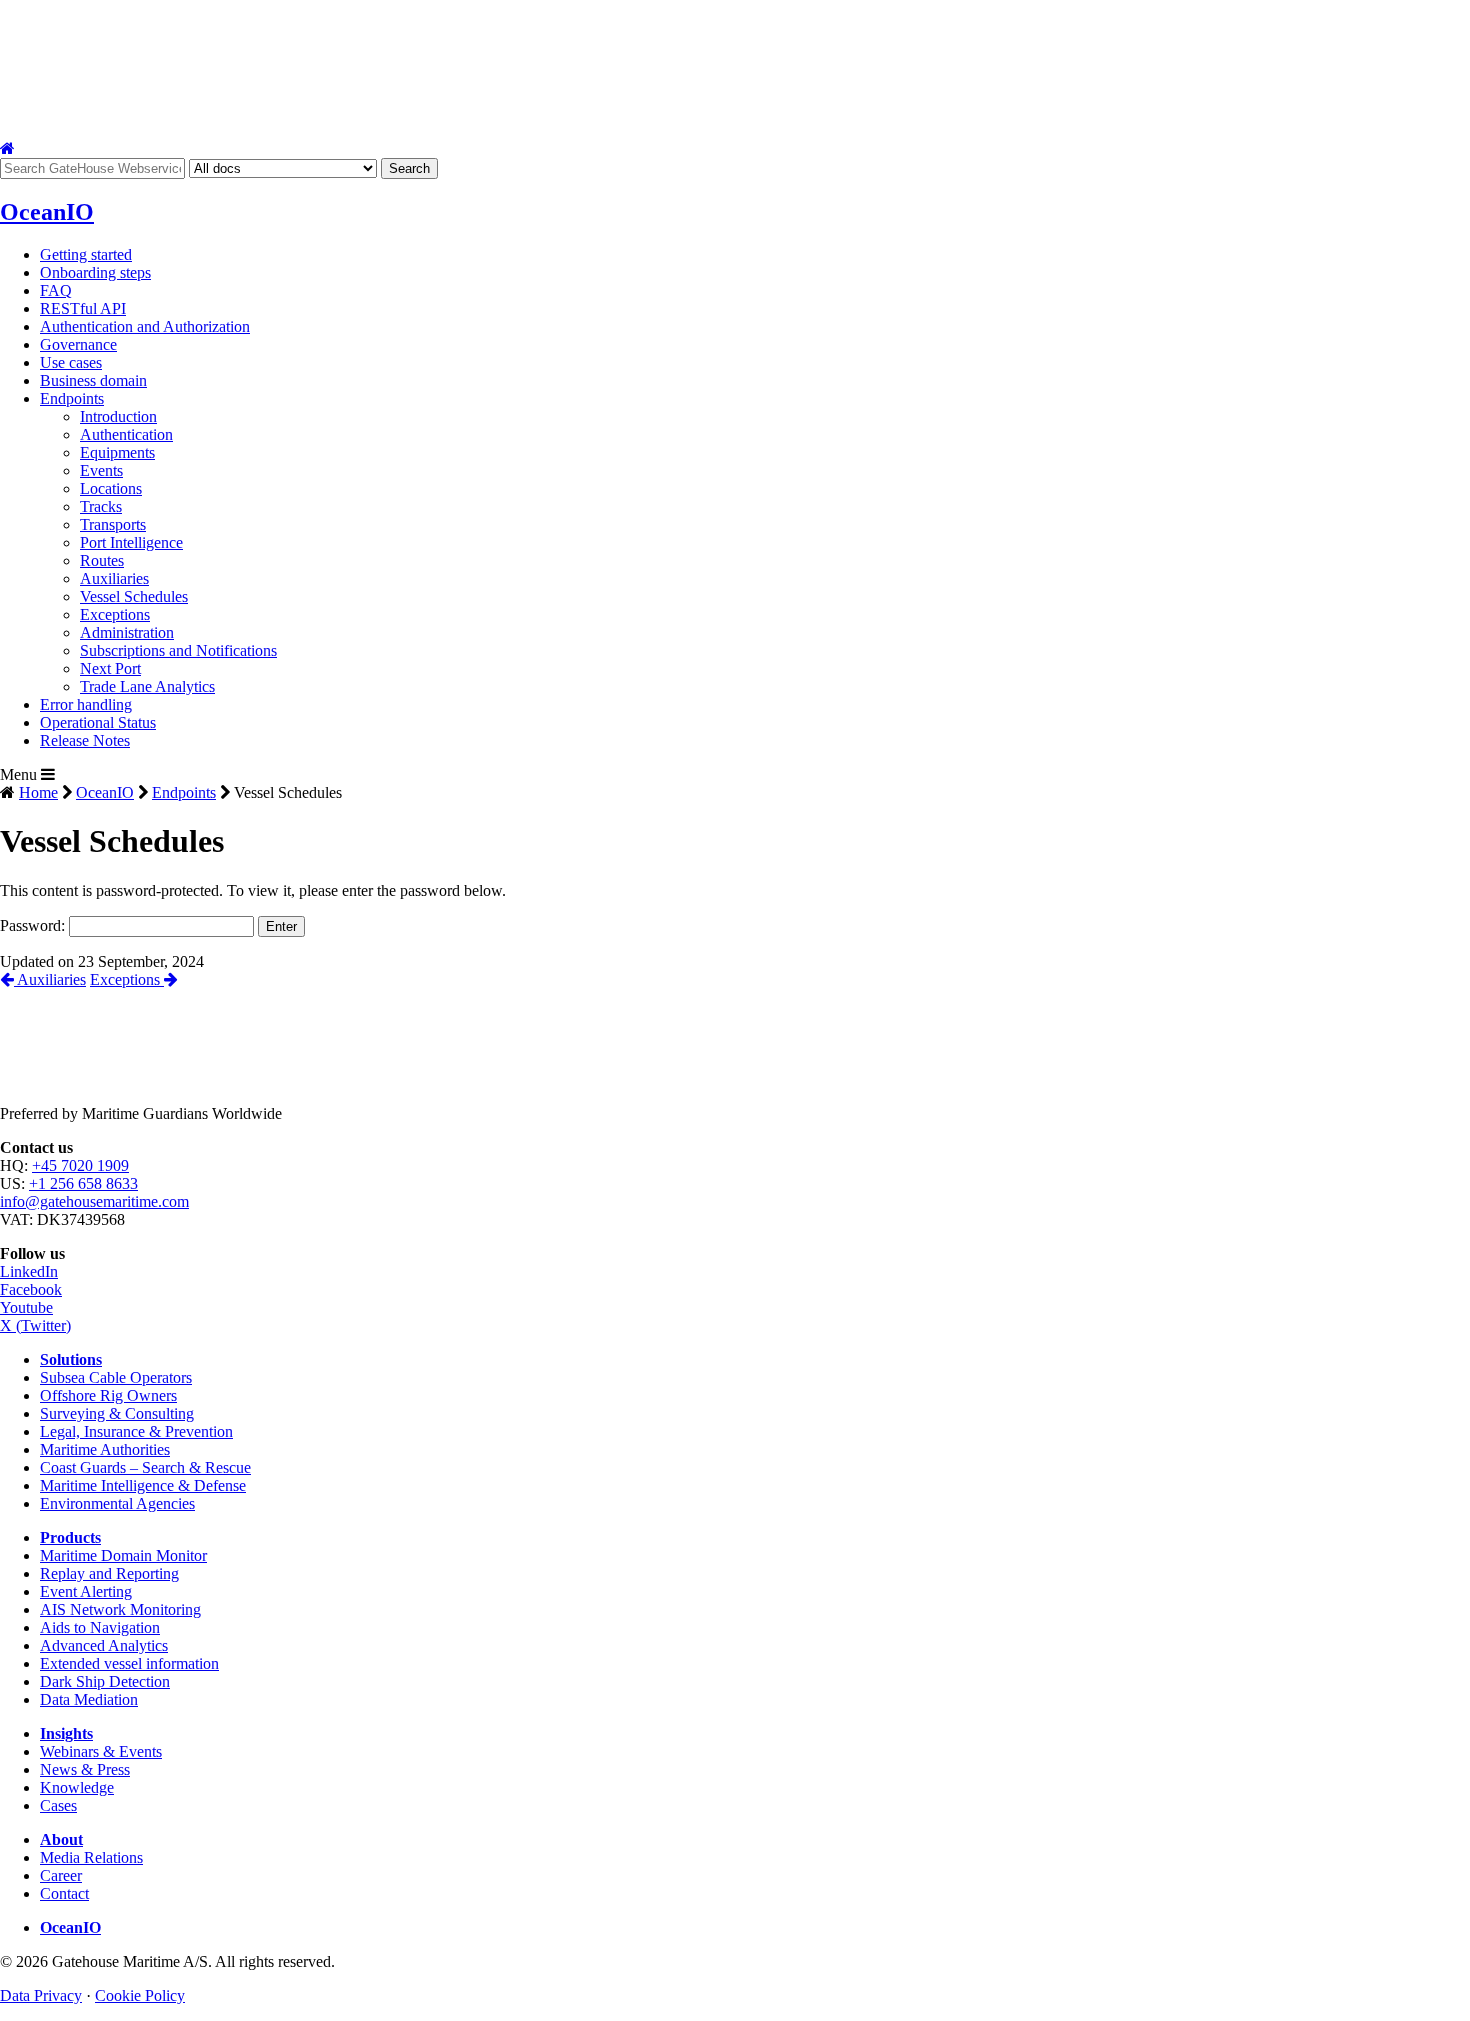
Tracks (101, 506)
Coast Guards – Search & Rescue (145, 1467)
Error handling (86, 704)
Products (216, 119)
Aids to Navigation (100, 1627)
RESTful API (83, 308)
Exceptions (115, 614)
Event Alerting (86, 1591)
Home (38, 792)
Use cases (71, 362)
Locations (111, 488)
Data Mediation (89, 1699)
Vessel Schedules (134, 596)
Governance (78, 344)
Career (61, 1875)
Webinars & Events (101, 1751)
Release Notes (85, 740)
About (525, 119)
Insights (378, 119)
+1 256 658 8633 (83, 1183)
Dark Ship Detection (105, 1681)
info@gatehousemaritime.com (94, 1201)
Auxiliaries (114, 578)
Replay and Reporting (109, 1573)
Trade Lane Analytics (147, 686)
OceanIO (105, 792)
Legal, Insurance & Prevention (136, 1431)
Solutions (45, 119)
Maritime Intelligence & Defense (143, 1485)
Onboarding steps (95, 272)
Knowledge (77, 1787)
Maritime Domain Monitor (123, 1555)
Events (101, 470)
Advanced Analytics (104, 1645)
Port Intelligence (131, 542)
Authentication (126, 434)
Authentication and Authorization (145, 326)
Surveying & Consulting (117, 1413)
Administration (127, 632)
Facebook (31, 1289)
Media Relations (91, 1857)
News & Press (85, 1769)
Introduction (118, 416)
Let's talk (817, 119)
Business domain (93, 380)
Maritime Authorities (105, 1449)
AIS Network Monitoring (120, 1609)
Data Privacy (41, 1995)
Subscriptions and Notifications (178, 650)
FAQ (56, 290)
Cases (58, 1805)
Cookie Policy (140, 1995)
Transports (113, 524)
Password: (34, 925)
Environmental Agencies (117, 1503)
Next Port (110, 668)
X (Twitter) (35, 1325)
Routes (102, 560)
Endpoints (72, 398)
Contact (674, 119)
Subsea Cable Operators (116, 1377)
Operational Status (98, 722)
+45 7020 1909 (80, 1165)
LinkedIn (29, 1271)
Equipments (117, 452)
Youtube (26, 1307)
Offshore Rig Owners (108, 1395)
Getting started (86, 254)
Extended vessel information (129, 1663)
